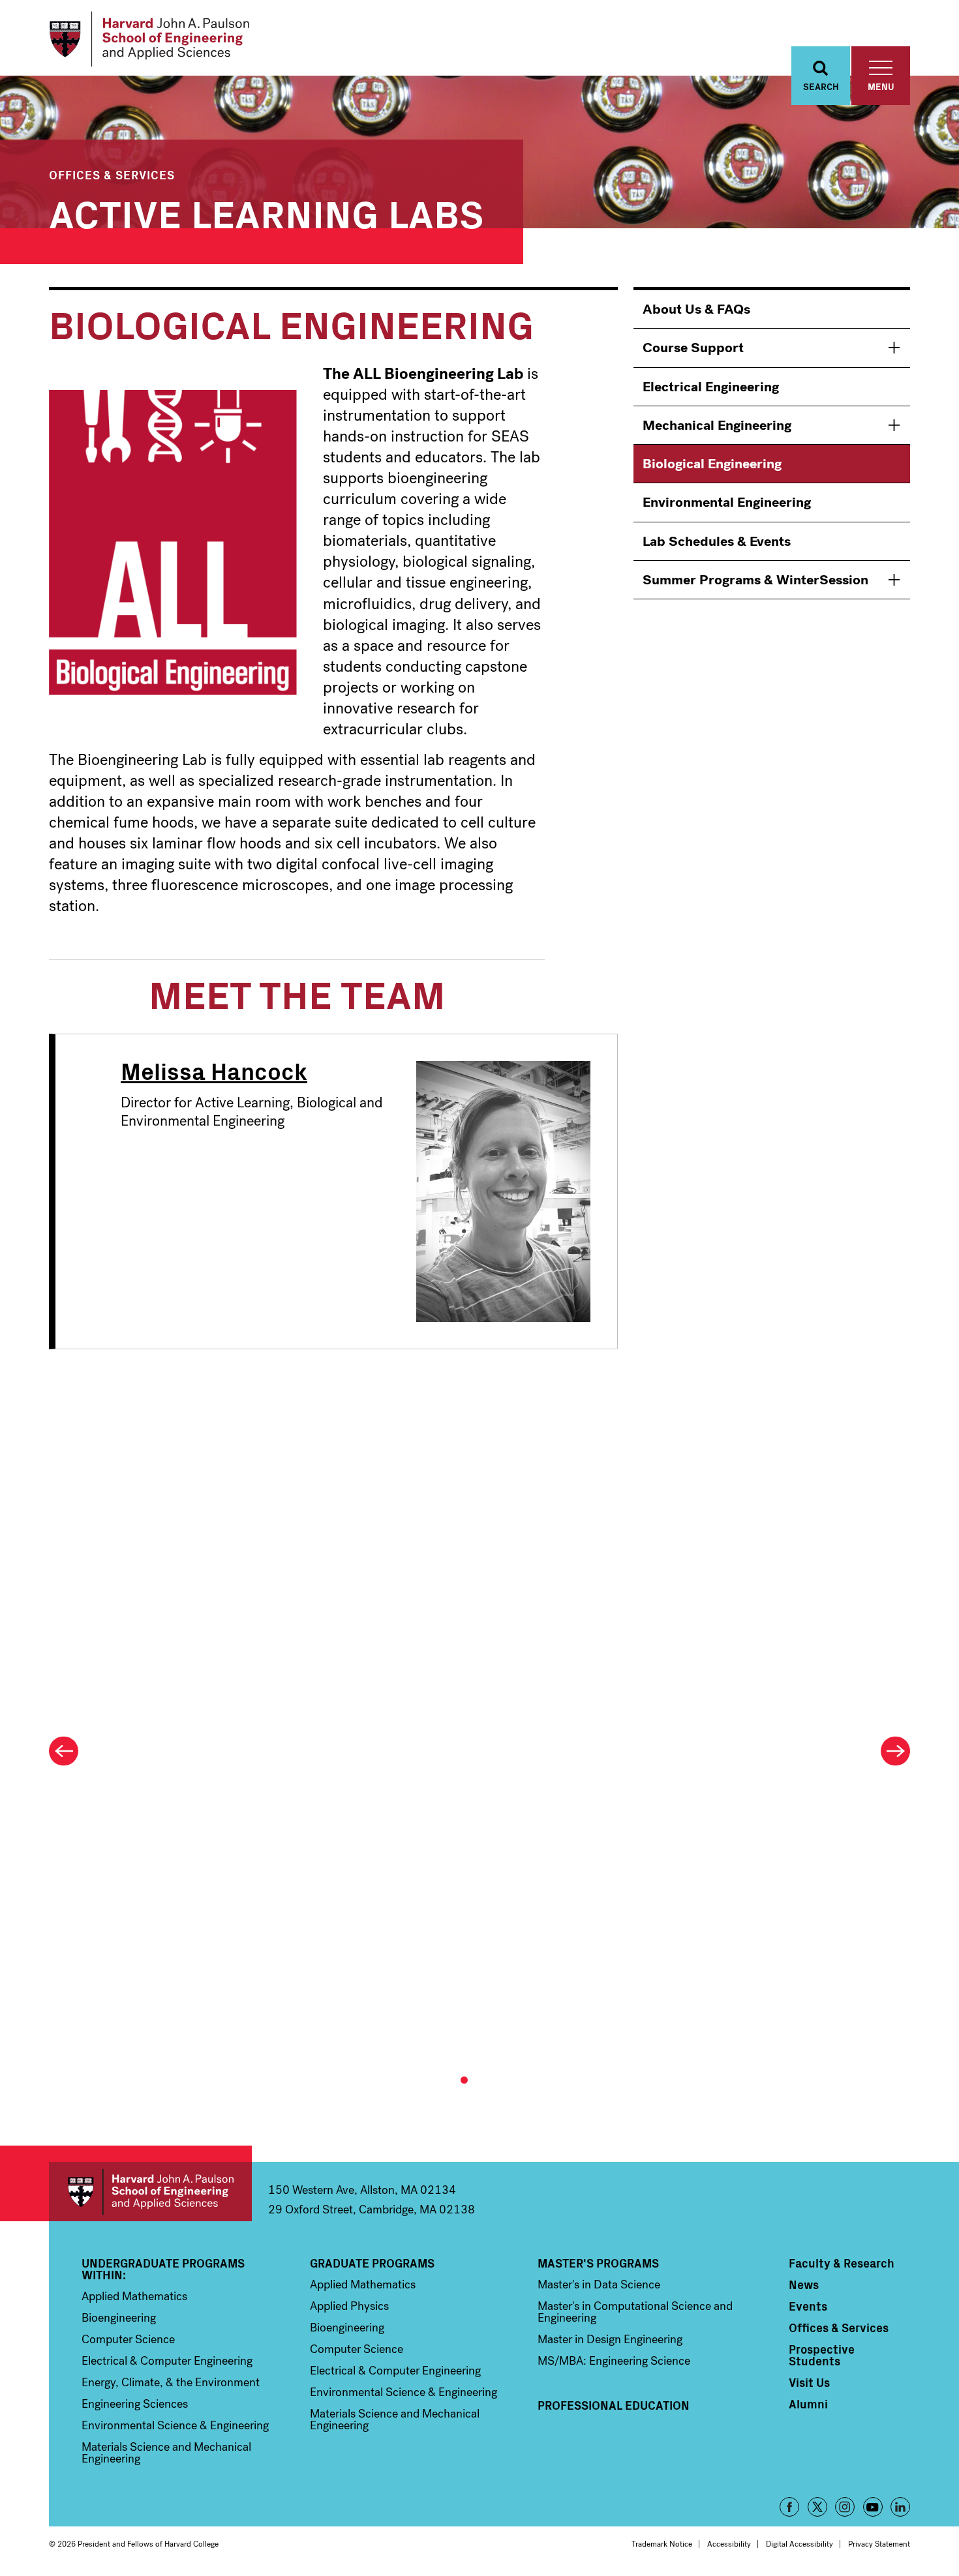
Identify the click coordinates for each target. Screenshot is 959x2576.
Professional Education (614, 2405)
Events (808, 2306)
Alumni (808, 2404)
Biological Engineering (712, 464)
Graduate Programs (372, 2263)
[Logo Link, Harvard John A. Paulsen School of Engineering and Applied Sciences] (149, 39)
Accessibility (729, 2544)
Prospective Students (822, 2355)
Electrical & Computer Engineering (167, 2361)
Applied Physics (349, 2306)
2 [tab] (476, 2080)
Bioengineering (119, 2318)
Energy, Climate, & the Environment (171, 2382)
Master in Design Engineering (610, 2339)
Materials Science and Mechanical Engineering (166, 2453)
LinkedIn (900, 2507)
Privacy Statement (879, 2544)
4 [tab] (500, 2080)
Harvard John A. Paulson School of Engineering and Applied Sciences (150, 2192)
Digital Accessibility (799, 2544)
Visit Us (809, 2382)
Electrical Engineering (711, 387)
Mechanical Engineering (717, 425)
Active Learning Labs (266, 212)
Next (895, 1751)
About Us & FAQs (696, 309)
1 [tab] (464, 2080)
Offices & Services (112, 174)
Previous (64, 1751)
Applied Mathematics (134, 2296)
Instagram (845, 2507)
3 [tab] (488, 2080)
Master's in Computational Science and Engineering (635, 2312)
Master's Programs (598, 2263)
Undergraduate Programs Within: (163, 2269)
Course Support (693, 348)
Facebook (789, 2507)
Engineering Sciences (135, 2404)
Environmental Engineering (727, 502)
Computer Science (128, 2339)
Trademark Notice (662, 2544)
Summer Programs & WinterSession (755, 580)
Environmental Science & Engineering (175, 2425)
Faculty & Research (842, 2263)
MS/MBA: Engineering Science (614, 2361)
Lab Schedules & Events (717, 541)
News (804, 2284)
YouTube (873, 2507)
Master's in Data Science (599, 2284)
